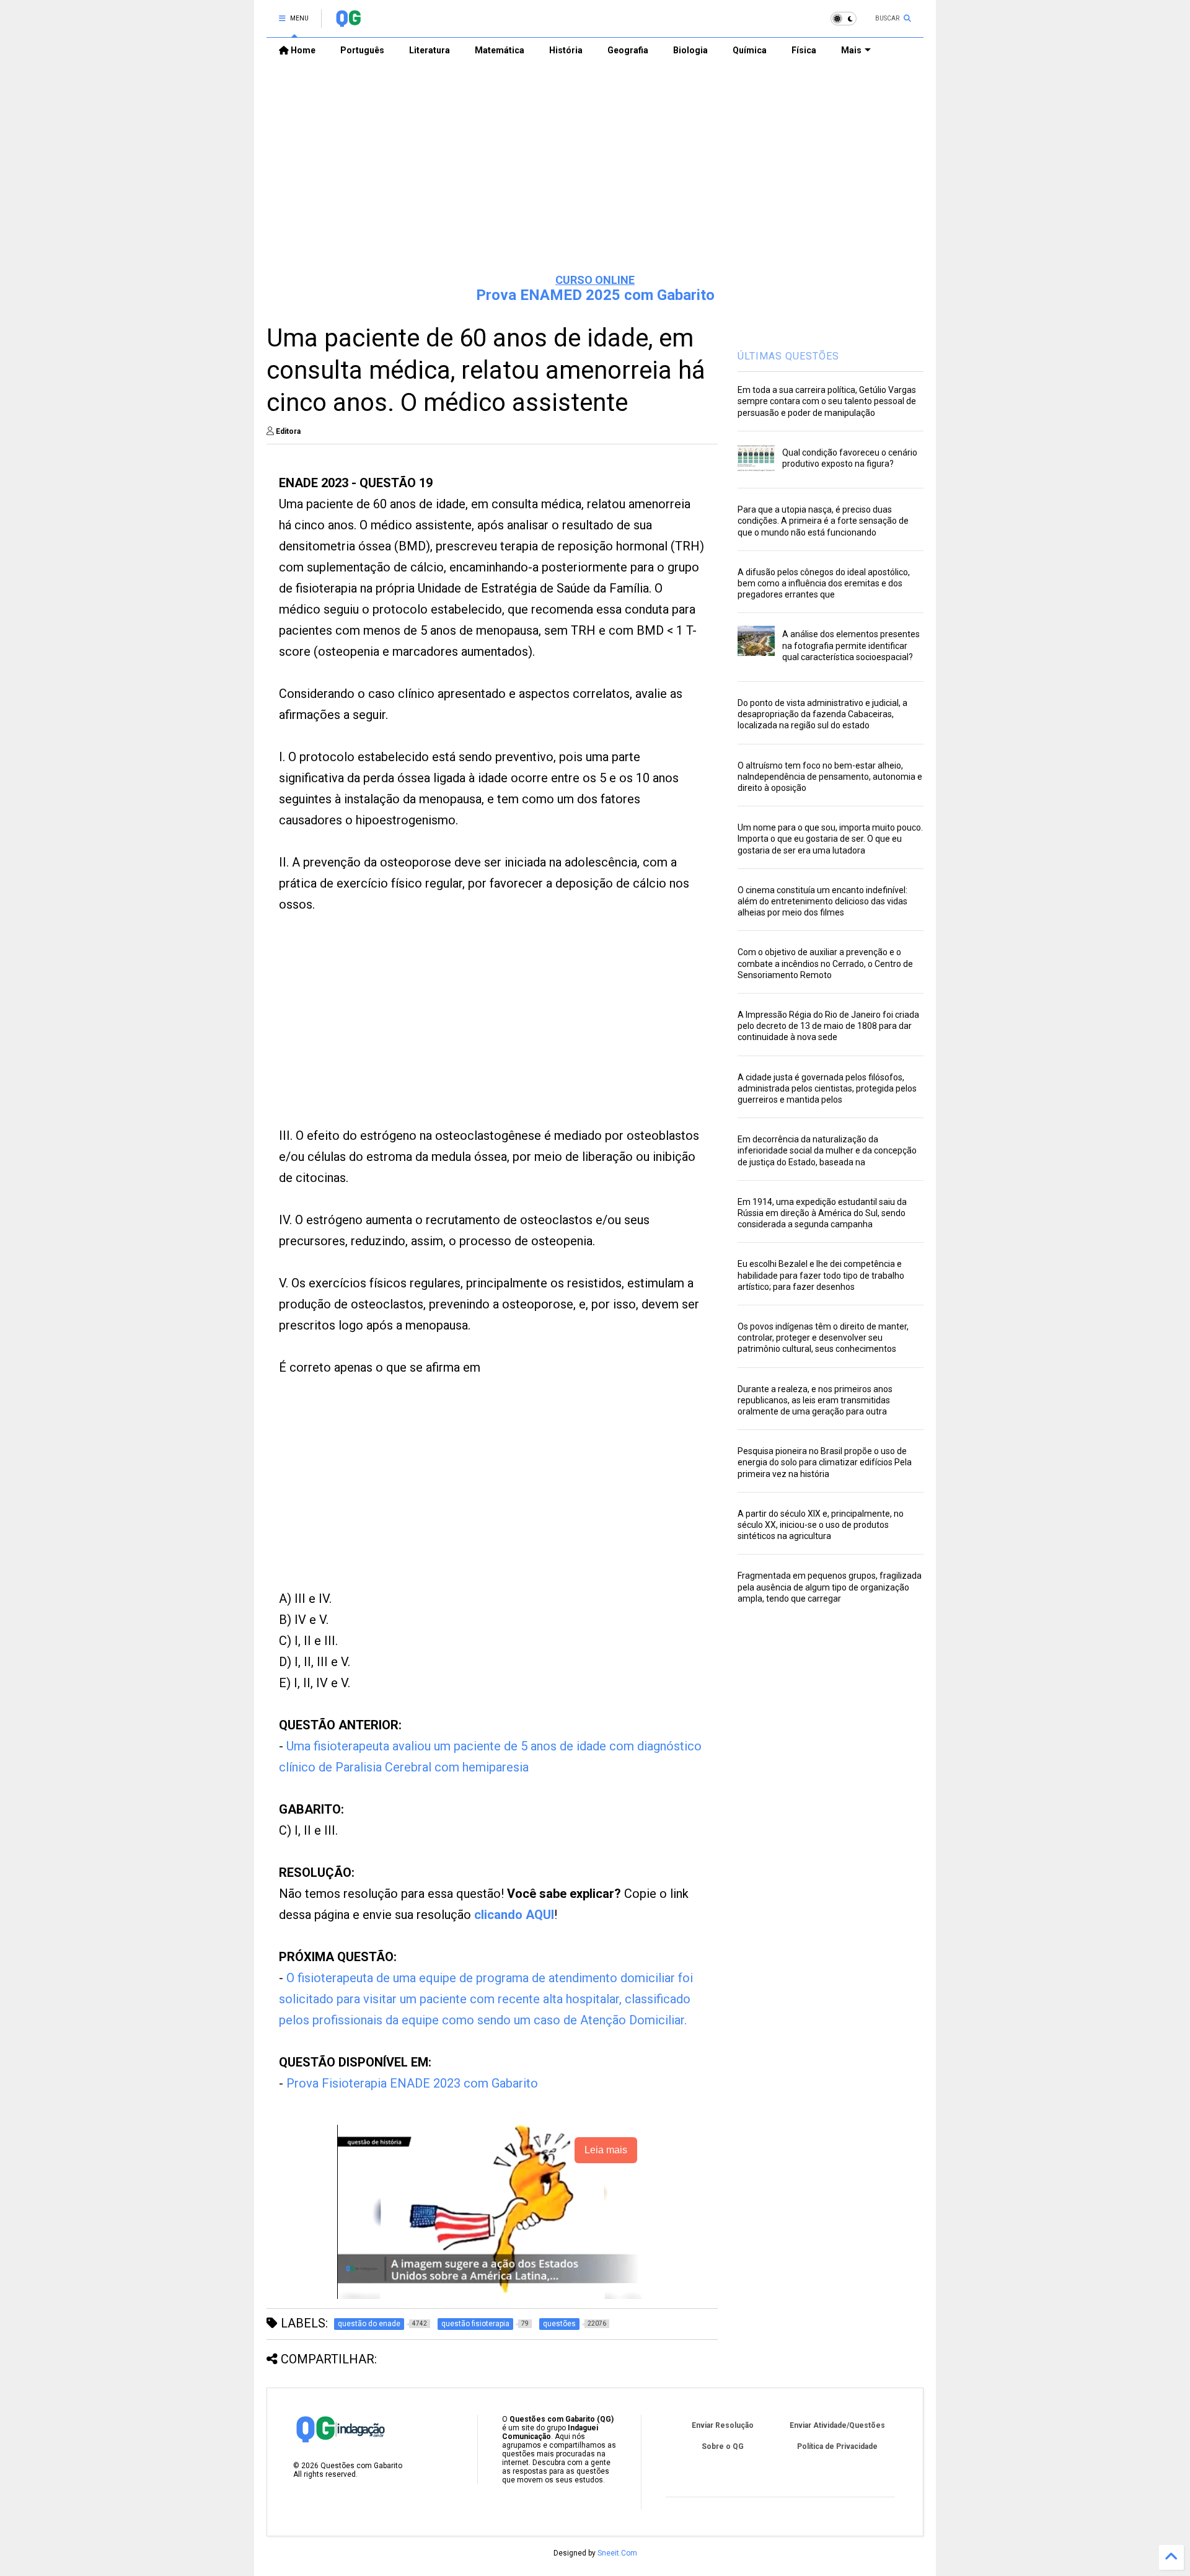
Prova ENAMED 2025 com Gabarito (595, 295)
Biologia (690, 50)
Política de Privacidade (837, 2446)
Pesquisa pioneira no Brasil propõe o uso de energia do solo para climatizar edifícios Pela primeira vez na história (825, 1462)
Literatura (430, 50)
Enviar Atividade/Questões (837, 2425)
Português (362, 50)
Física (804, 50)
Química (750, 50)
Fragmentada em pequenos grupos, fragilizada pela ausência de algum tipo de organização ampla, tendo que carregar (830, 1587)
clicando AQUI (514, 1915)
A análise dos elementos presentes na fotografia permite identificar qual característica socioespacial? (851, 645)
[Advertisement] (595, 168)
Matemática (500, 50)
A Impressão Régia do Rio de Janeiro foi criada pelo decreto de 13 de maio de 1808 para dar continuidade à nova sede (828, 1026)
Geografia (628, 50)
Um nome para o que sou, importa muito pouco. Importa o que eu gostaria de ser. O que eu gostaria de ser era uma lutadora (830, 839)
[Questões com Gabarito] (348, 22)
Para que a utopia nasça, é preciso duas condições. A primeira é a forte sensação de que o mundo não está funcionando (823, 521)
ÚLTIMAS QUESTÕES (788, 356)
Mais (851, 50)
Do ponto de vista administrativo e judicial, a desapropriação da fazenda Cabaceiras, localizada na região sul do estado (822, 714)
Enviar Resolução (723, 2425)
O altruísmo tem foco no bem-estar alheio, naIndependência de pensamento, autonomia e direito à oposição (830, 777)
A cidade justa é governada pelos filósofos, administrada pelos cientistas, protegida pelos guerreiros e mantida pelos (827, 1088)
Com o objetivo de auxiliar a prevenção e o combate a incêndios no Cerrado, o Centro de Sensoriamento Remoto (825, 963)
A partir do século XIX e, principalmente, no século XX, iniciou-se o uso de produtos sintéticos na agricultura (821, 1525)
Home (302, 50)
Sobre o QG (723, 2446)
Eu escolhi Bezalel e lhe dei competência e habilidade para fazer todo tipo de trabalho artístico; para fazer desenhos (821, 1275)
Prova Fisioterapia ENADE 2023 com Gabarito (412, 2083)
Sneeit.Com (617, 2553)
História (566, 50)
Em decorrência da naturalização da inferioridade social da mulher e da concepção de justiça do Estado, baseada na (827, 1150)
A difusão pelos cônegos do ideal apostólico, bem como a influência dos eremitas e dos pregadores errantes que (824, 583)
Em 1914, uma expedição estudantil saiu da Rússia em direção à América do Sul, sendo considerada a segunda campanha (822, 1213)
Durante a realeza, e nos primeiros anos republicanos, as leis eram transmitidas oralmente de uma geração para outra (815, 1400)
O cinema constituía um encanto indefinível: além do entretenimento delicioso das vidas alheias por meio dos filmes (822, 901)
